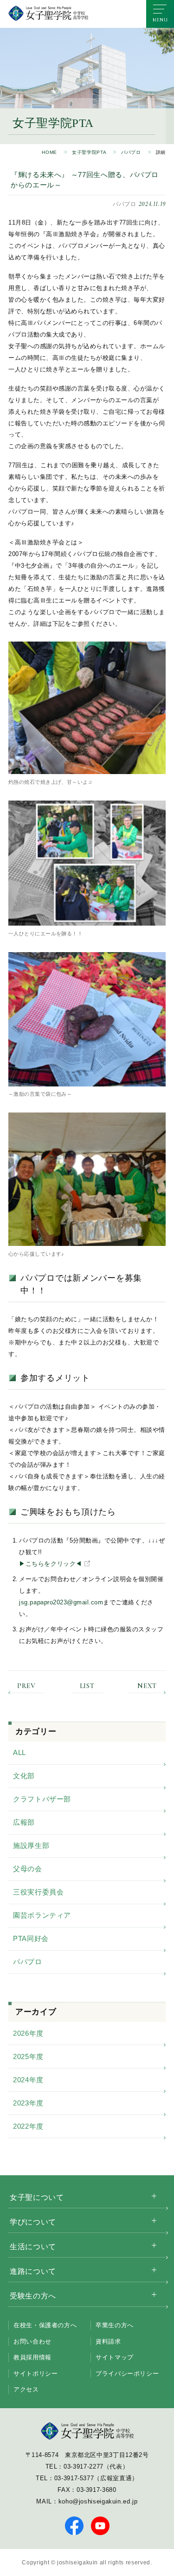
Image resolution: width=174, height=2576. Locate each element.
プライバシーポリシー (127, 2374)
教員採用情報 (32, 2357)
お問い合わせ (32, 2341)
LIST (87, 1686)
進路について (33, 2271)
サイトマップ (115, 2357)
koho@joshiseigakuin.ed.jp (98, 2501)
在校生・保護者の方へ (45, 2325)
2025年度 (28, 2056)
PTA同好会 (31, 1938)
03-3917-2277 (84, 2467)
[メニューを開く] (160, 14)
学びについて (33, 2222)
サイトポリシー (35, 2374)
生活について (33, 2247)
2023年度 (28, 2103)
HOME (49, 152)
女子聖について (37, 2197)
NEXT (147, 1686)
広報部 (24, 1822)
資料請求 (108, 2341)
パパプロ (131, 152)
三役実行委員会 (38, 1892)
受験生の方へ (33, 2296)
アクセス (26, 2389)
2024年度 (28, 2080)
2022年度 (28, 2126)
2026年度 (28, 2033)
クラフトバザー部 (42, 1799)
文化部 (24, 1776)
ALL (19, 1752)
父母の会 (28, 1869)
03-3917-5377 (74, 2478)
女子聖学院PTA (89, 152)
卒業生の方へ (115, 2325)
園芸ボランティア (42, 1915)
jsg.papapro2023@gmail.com (61, 1602)
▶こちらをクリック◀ (50, 1564)
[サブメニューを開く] (154, 2196)
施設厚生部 (31, 1845)
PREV (26, 1686)
